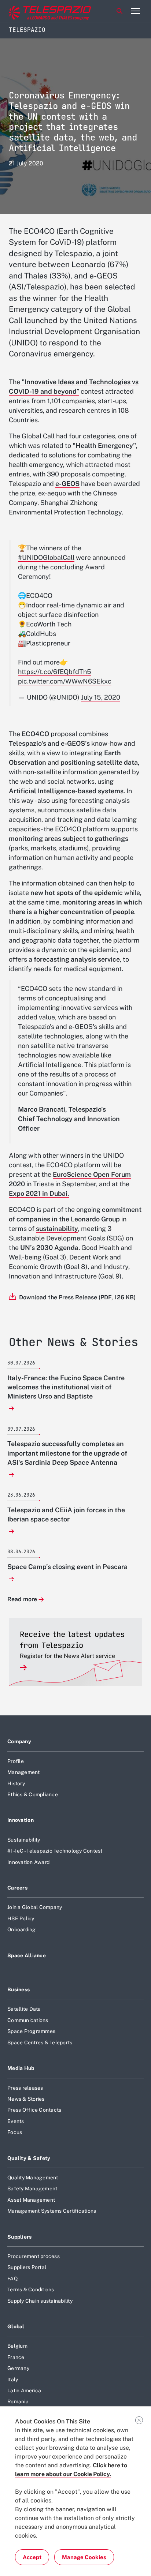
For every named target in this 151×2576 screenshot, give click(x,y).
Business (19, 1989)
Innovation (21, 1820)
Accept (32, 2557)
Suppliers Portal (27, 2267)
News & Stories (26, 2099)
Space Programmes (31, 2031)
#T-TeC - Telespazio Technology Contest (55, 1851)
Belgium (17, 2346)
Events (16, 2121)
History (16, 1783)
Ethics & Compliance (33, 1794)
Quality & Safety (29, 2158)
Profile (16, 1761)
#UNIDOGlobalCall (46, 557)
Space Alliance (27, 1955)
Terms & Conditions (31, 2289)
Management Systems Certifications (52, 2211)
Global (16, 2326)
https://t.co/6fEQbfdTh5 (55, 672)
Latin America (24, 2390)
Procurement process (34, 2256)
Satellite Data (24, 2009)
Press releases (25, 2088)
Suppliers (20, 2237)
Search (119, 11)
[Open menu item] (135, 11)
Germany (18, 2368)
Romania (18, 2401)
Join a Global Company (35, 1907)
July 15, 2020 (101, 697)
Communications (28, 2020)
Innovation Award (28, 1862)
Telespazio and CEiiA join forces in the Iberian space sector (66, 1514)
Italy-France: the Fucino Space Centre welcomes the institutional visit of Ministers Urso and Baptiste (66, 1387)
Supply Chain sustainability (40, 2301)
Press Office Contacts (34, 2110)
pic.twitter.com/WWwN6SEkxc (65, 681)
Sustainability (24, 1840)
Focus (15, 2132)
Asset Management (31, 2200)
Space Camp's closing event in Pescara (67, 1567)
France (16, 2357)
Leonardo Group (95, 1219)
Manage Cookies (84, 2557)
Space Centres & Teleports (40, 2043)
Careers (17, 1888)
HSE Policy (21, 1918)
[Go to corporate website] (36, 11)
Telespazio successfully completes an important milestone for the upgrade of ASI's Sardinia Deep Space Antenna (67, 1453)
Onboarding (22, 1929)
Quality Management (33, 2178)
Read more (22, 1600)
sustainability (57, 1229)
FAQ (12, 2279)
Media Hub (21, 2068)
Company (19, 1741)
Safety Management (32, 2189)
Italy (13, 2380)
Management (24, 1772)
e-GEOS (67, 484)
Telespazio (27, 30)
